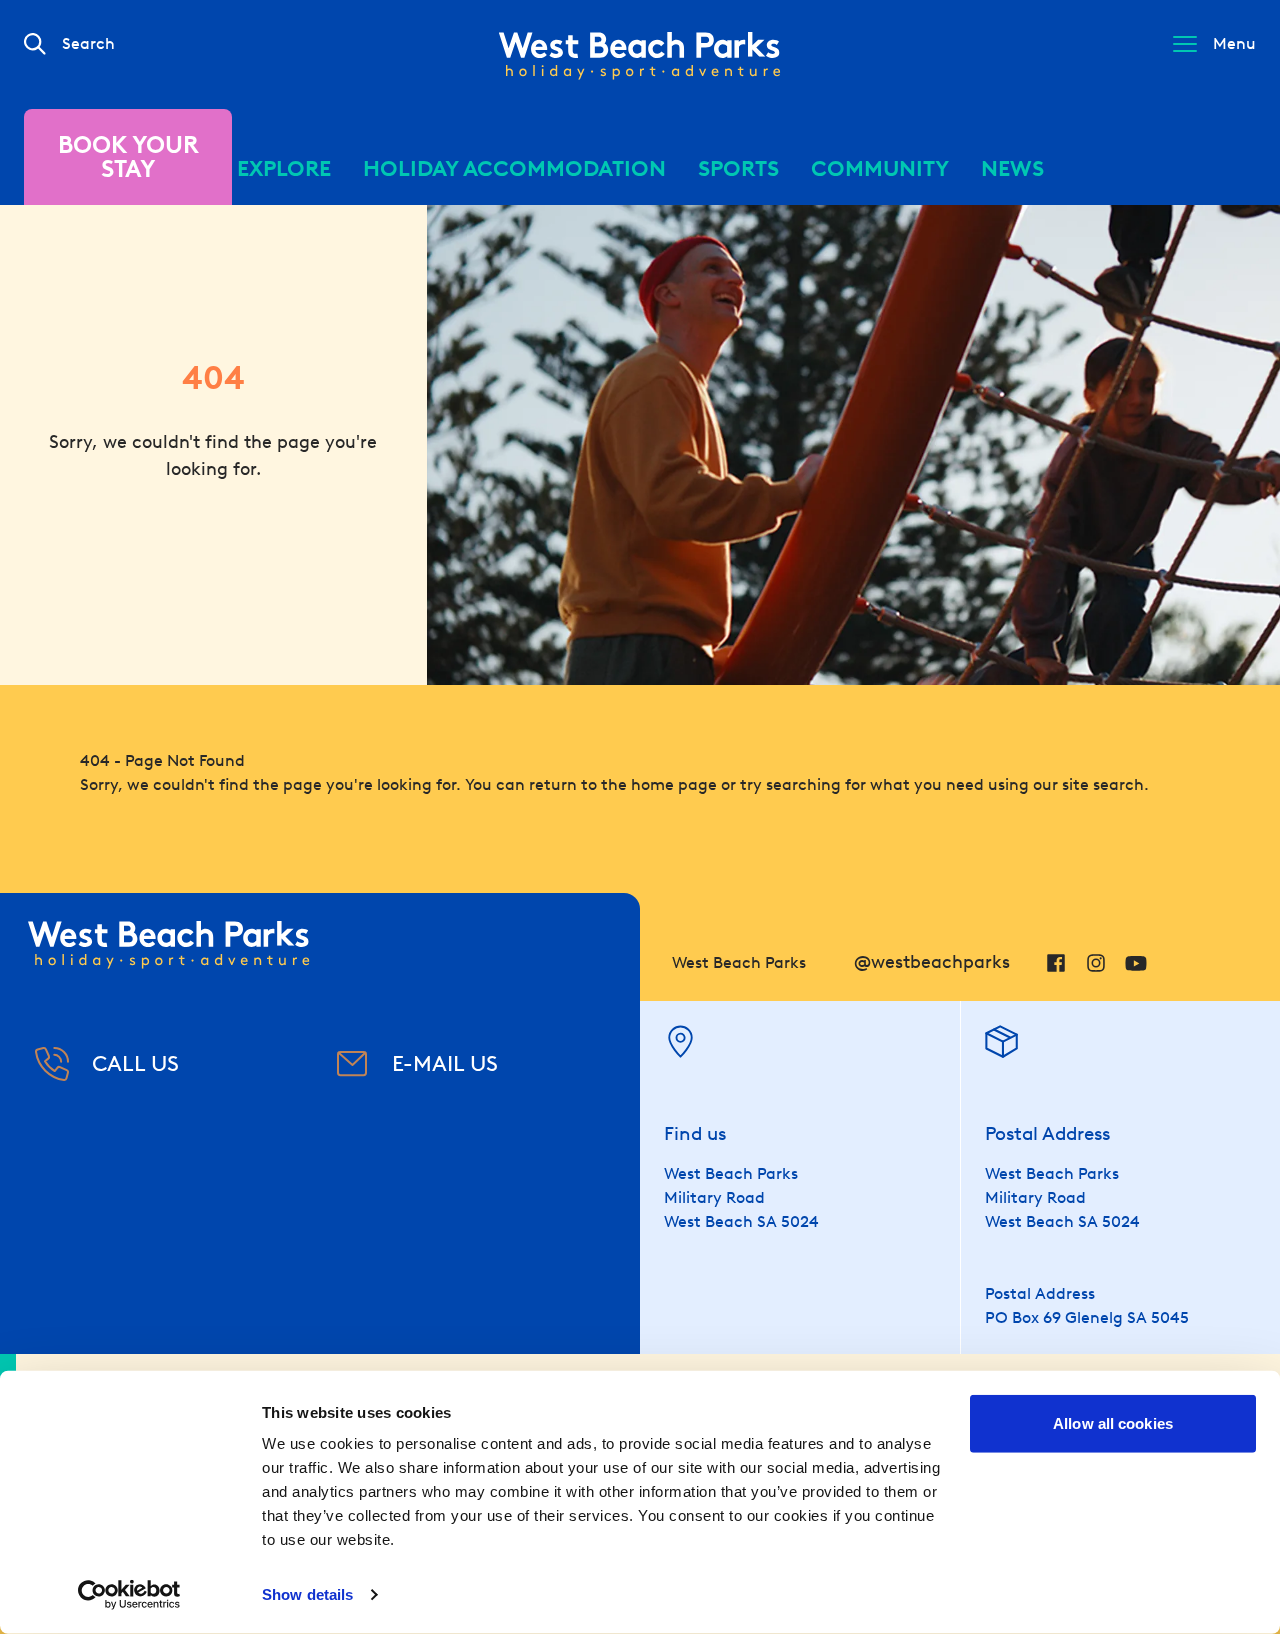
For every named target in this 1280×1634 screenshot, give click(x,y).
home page (674, 784)
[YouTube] (1136, 963)
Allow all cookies (1113, 1423)
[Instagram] (1096, 963)
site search (1103, 784)
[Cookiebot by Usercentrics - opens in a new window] (129, 1595)
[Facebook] (1056, 963)
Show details (307, 1594)
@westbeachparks (932, 962)
